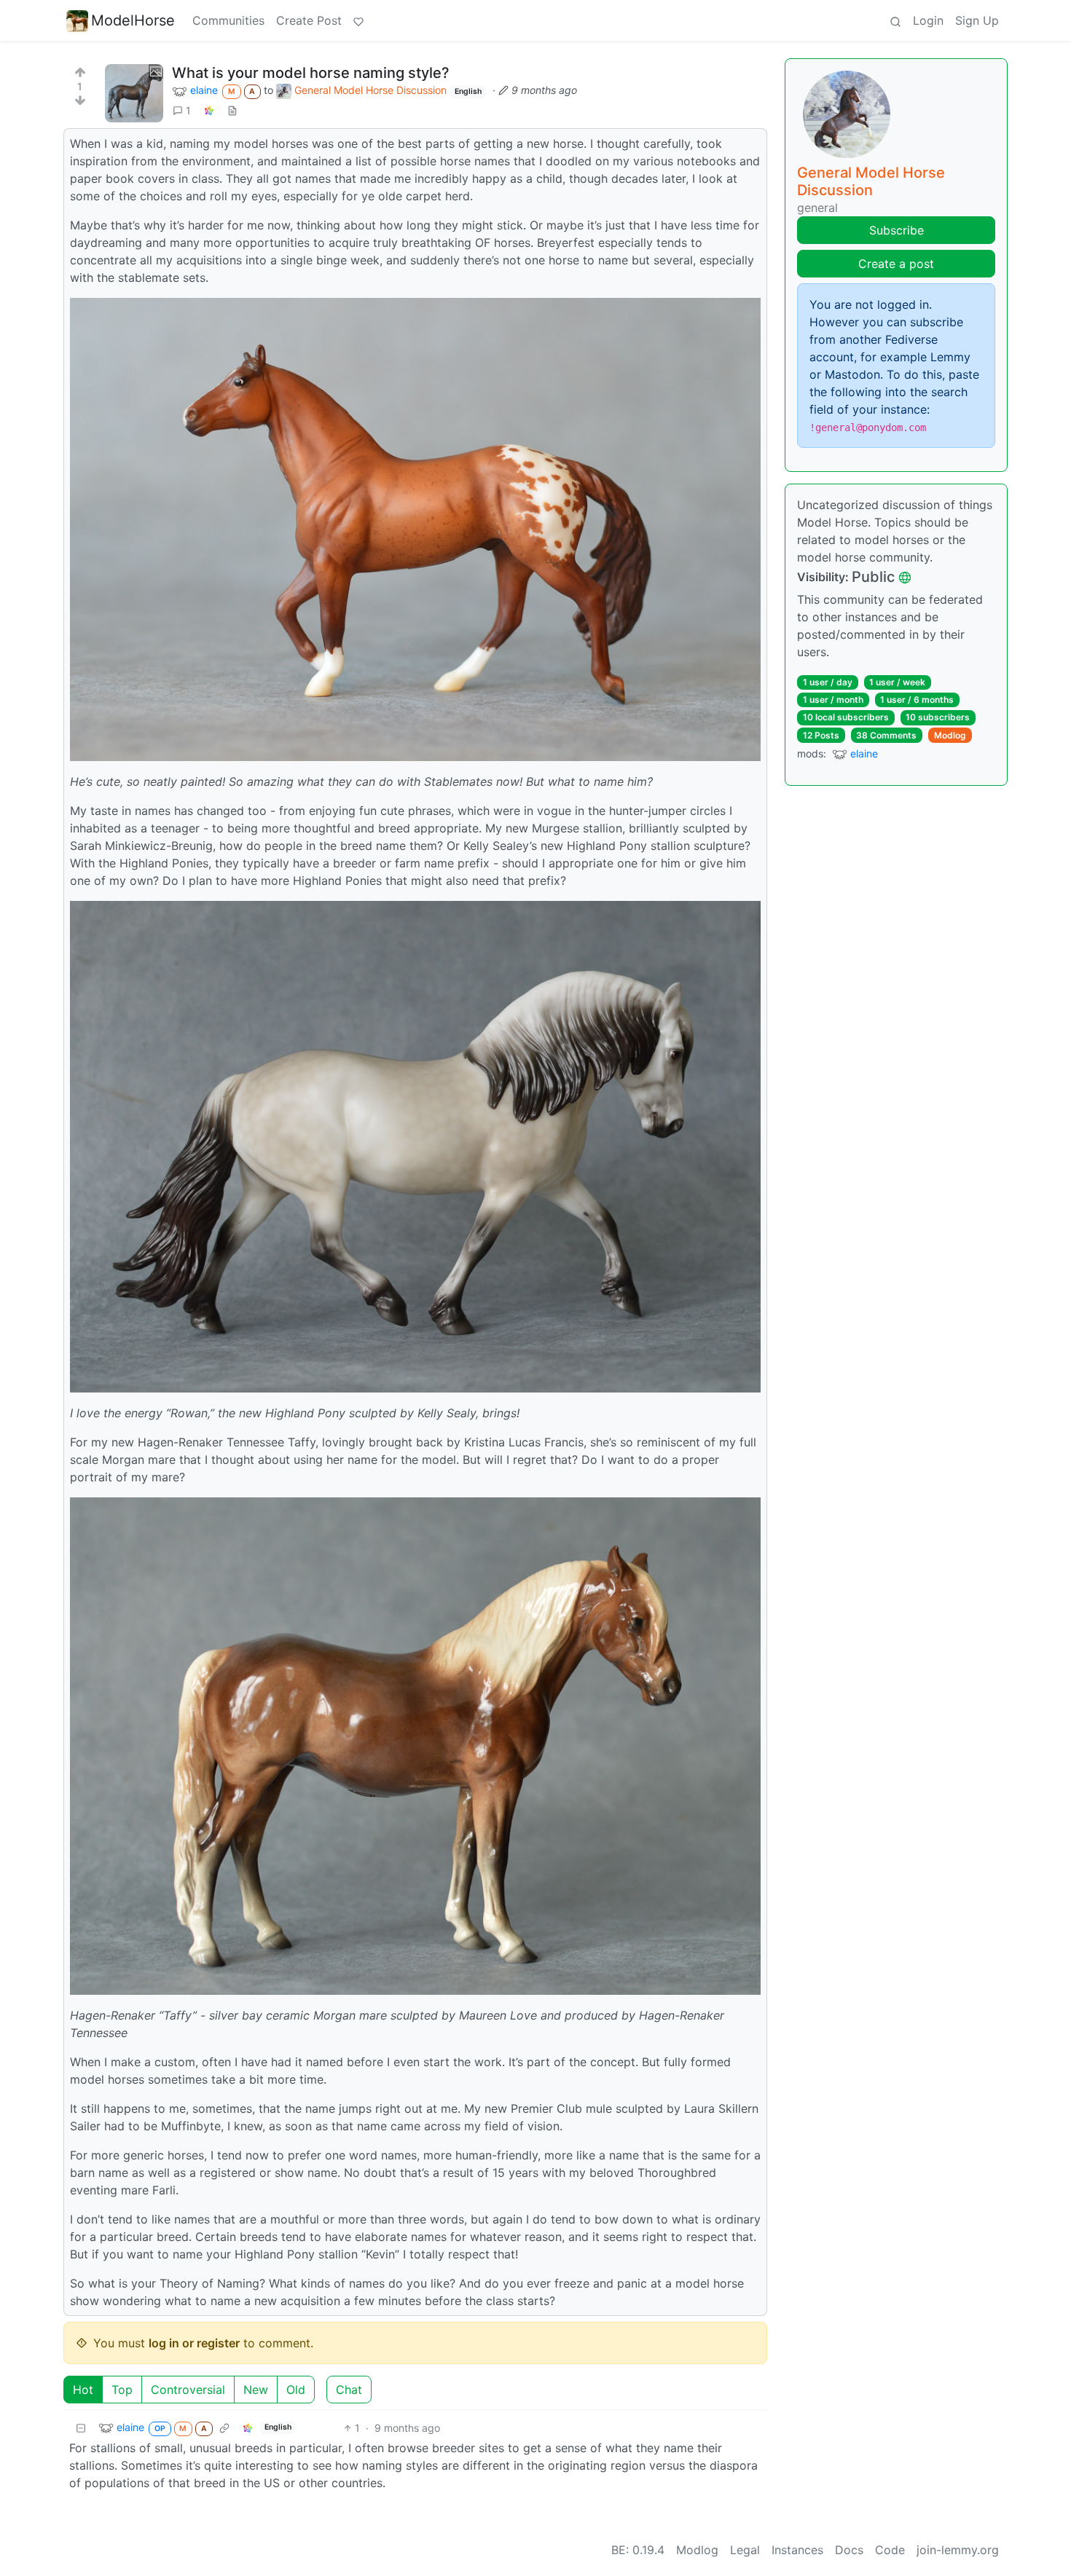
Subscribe (897, 230)
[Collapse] (81, 2428)
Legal (745, 2550)
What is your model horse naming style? (311, 73)
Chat (349, 2390)
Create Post (309, 20)
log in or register (194, 2343)
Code (890, 2550)
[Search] (895, 20)
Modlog (950, 735)
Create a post (896, 264)
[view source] (232, 110)
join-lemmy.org (958, 2550)
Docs (849, 2550)
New (256, 2390)
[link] (209, 110)
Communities (228, 20)
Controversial (188, 2390)
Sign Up (977, 20)
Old (296, 2390)
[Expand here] (134, 93)
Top (122, 2390)
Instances (797, 2550)
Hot (83, 2390)
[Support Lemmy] (358, 20)
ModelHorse (133, 20)
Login (928, 20)
